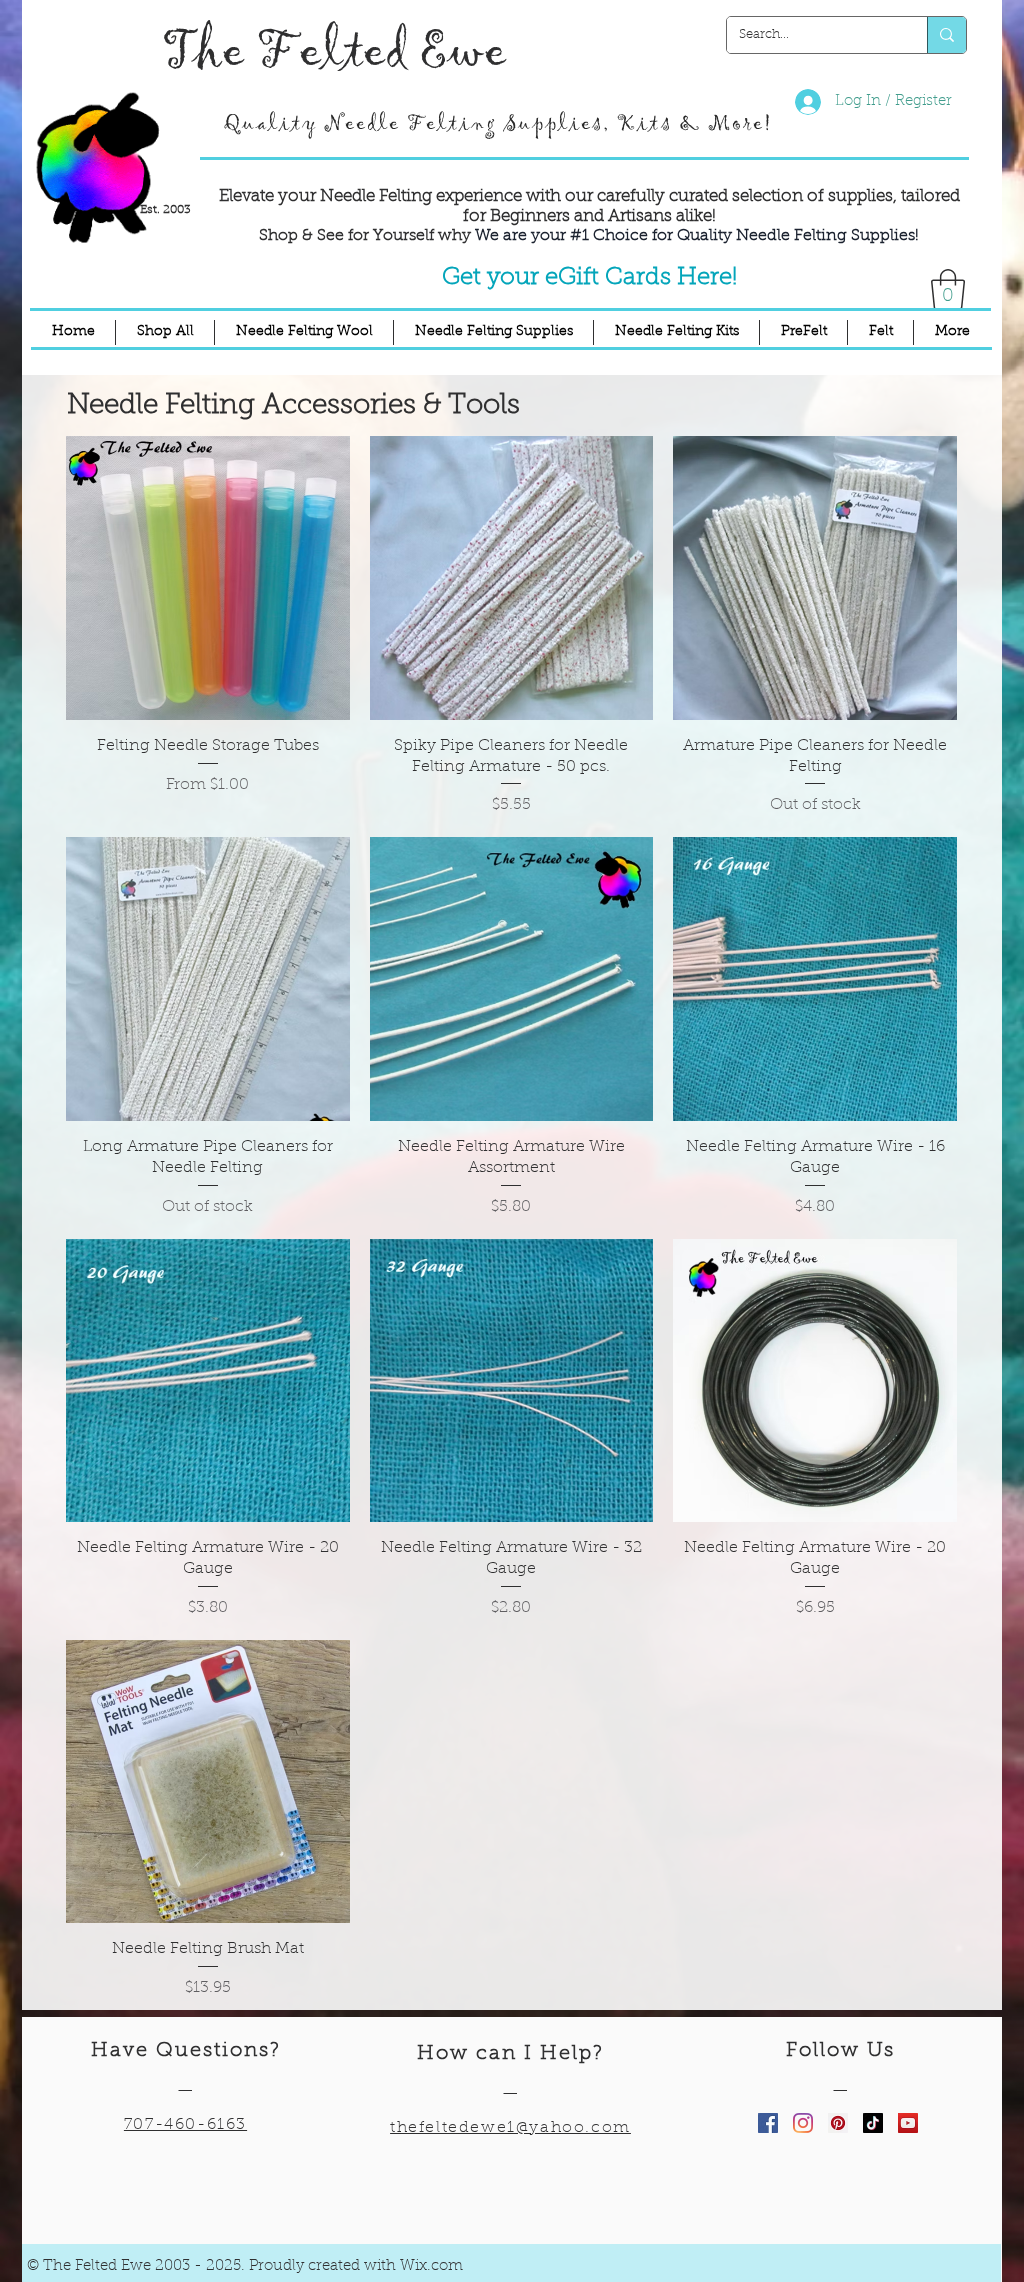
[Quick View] (208, 578)
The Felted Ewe (334, 51)
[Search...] (946, 35)
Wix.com (431, 2266)
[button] (948, 289)
